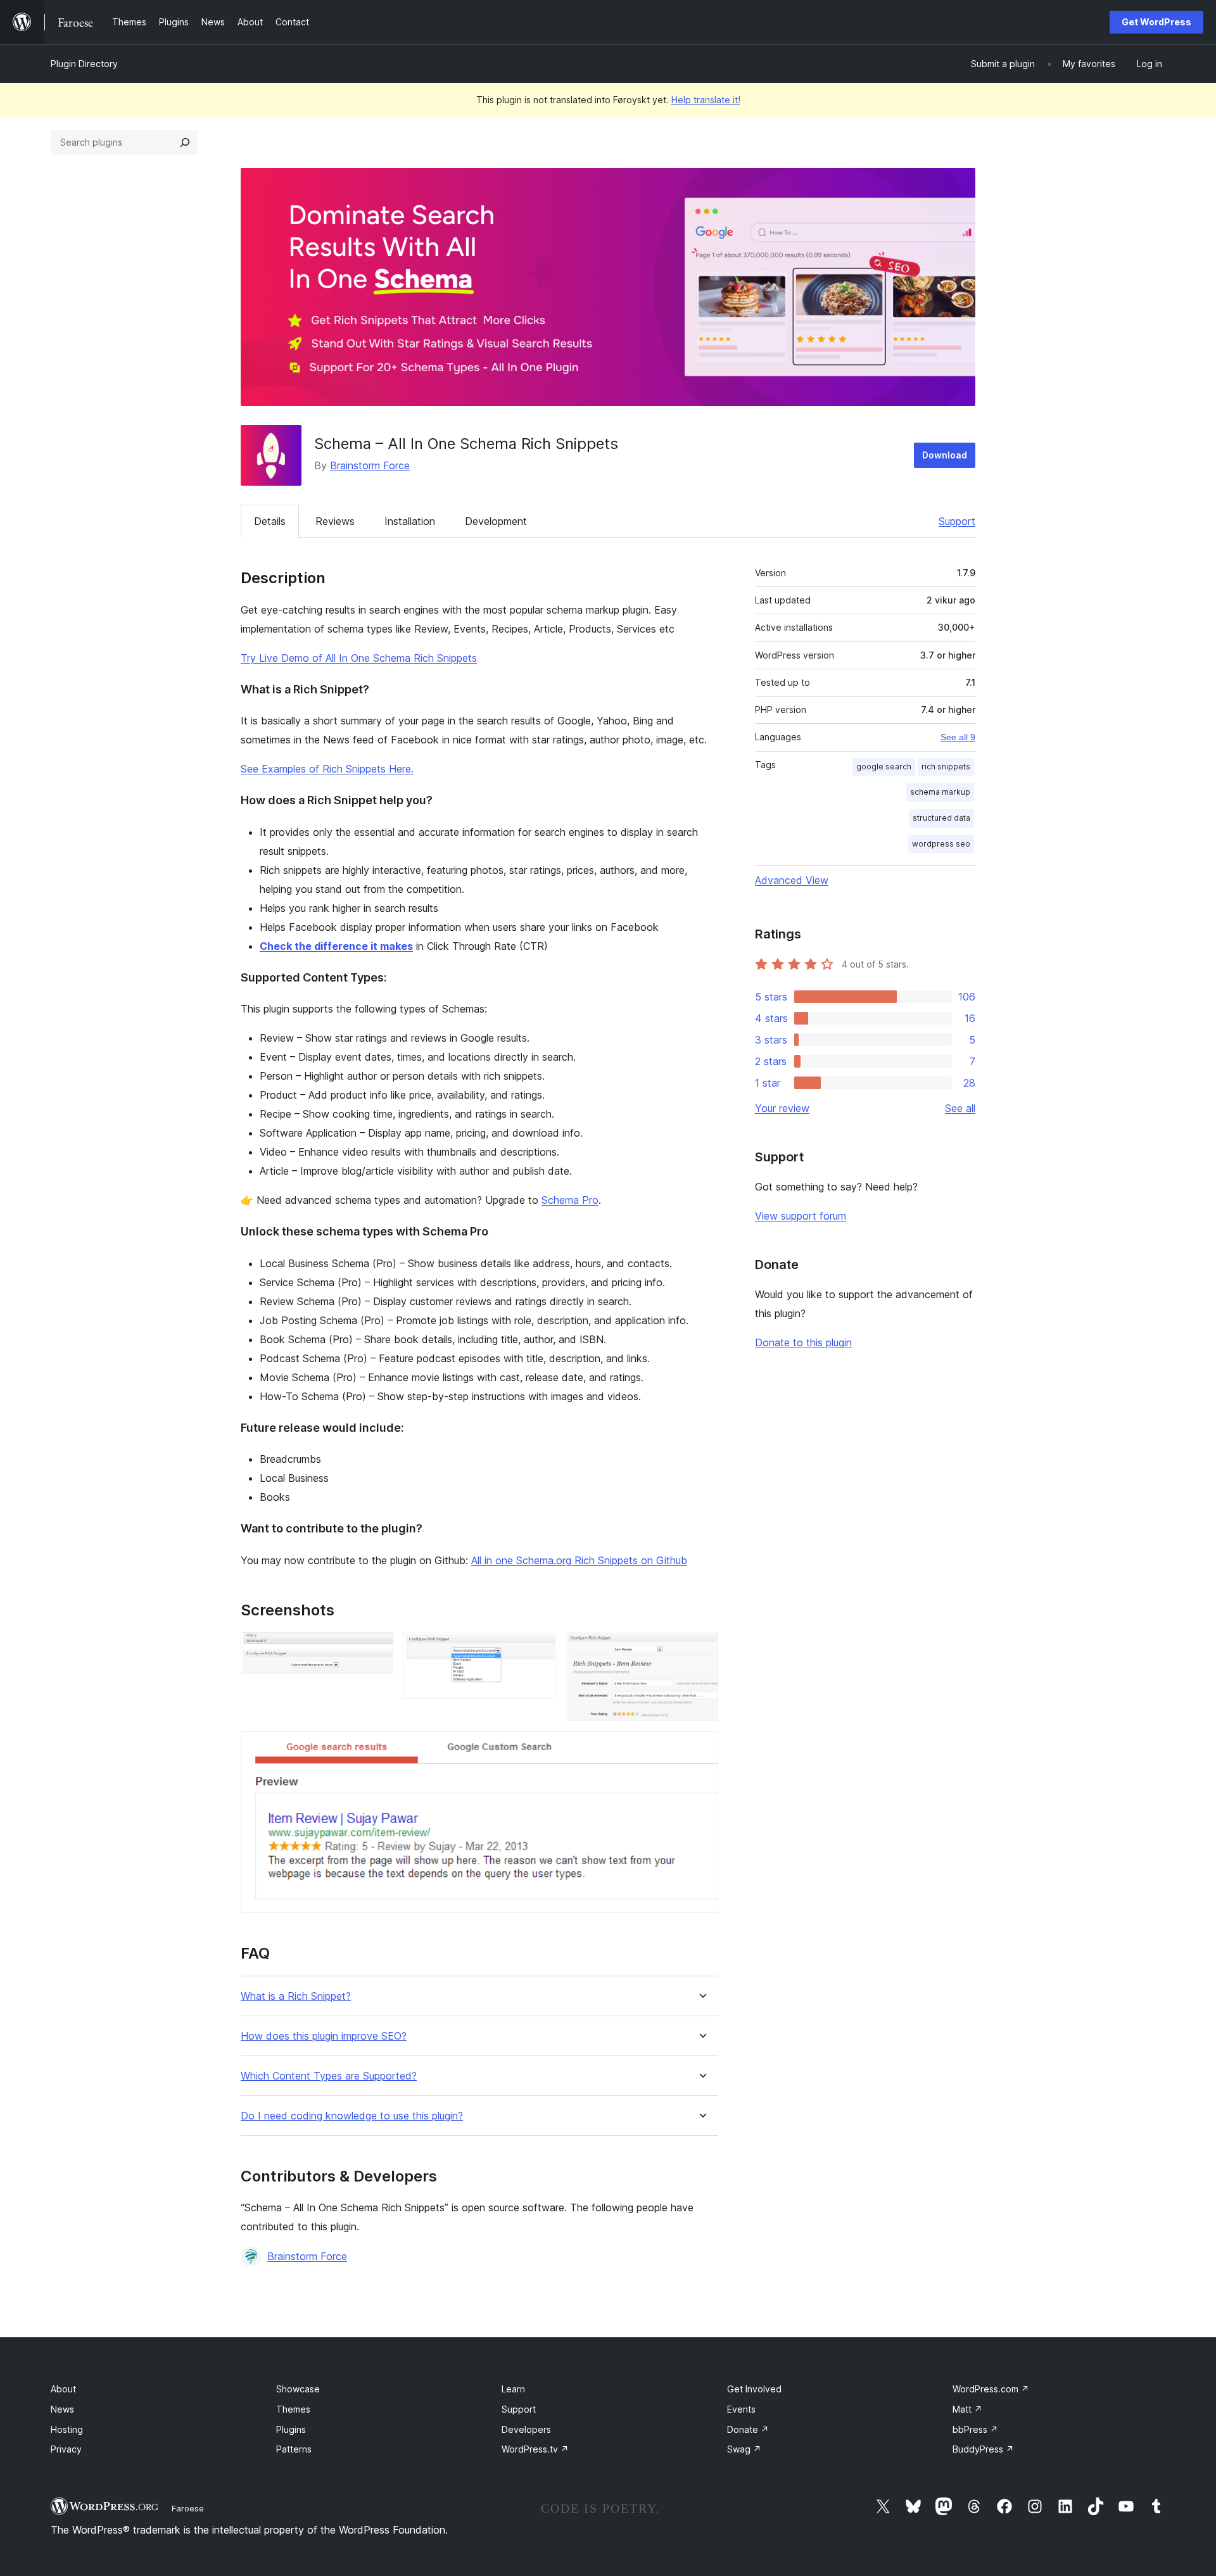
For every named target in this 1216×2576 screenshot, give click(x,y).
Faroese (188, 2508)
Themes (293, 2409)
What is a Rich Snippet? (296, 1996)
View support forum (801, 1216)
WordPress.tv (535, 2449)
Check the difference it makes (336, 946)
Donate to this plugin (803, 1342)
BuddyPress (983, 2449)
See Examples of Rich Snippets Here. (327, 769)
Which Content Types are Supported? (329, 2076)
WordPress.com (991, 2389)
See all (960, 1108)
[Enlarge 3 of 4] (701, 1649)
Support (957, 521)
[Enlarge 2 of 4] (538, 1649)
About (63, 2389)
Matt (967, 2409)
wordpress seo (941, 844)
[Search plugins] (185, 142)
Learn (513, 2389)
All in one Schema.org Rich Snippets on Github (579, 1560)
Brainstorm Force (370, 465)
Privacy (66, 2449)
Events (741, 2409)
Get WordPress (1156, 22)
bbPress (975, 2429)
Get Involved (754, 2389)
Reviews (335, 521)
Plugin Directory (84, 64)
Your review (782, 1108)
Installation (410, 521)
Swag (744, 2449)
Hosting (67, 2429)
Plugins (291, 2429)
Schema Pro (570, 1200)
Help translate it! (706, 100)
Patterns (294, 2449)
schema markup (940, 792)
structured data (941, 818)
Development (496, 521)
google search (884, 767)
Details (270, 521)
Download (945, 455)
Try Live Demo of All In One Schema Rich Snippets (359, 658)
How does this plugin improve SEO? (324, 2036)
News (62, 2409)
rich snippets (946, 767)
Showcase (298, 2389)
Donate (748, 2429)
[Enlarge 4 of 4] (701, 1748)
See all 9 (958, 737)
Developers (526, 2429)
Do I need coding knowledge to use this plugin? (352, 2116)
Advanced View (792, 880)
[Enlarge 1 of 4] (376, 1649)
